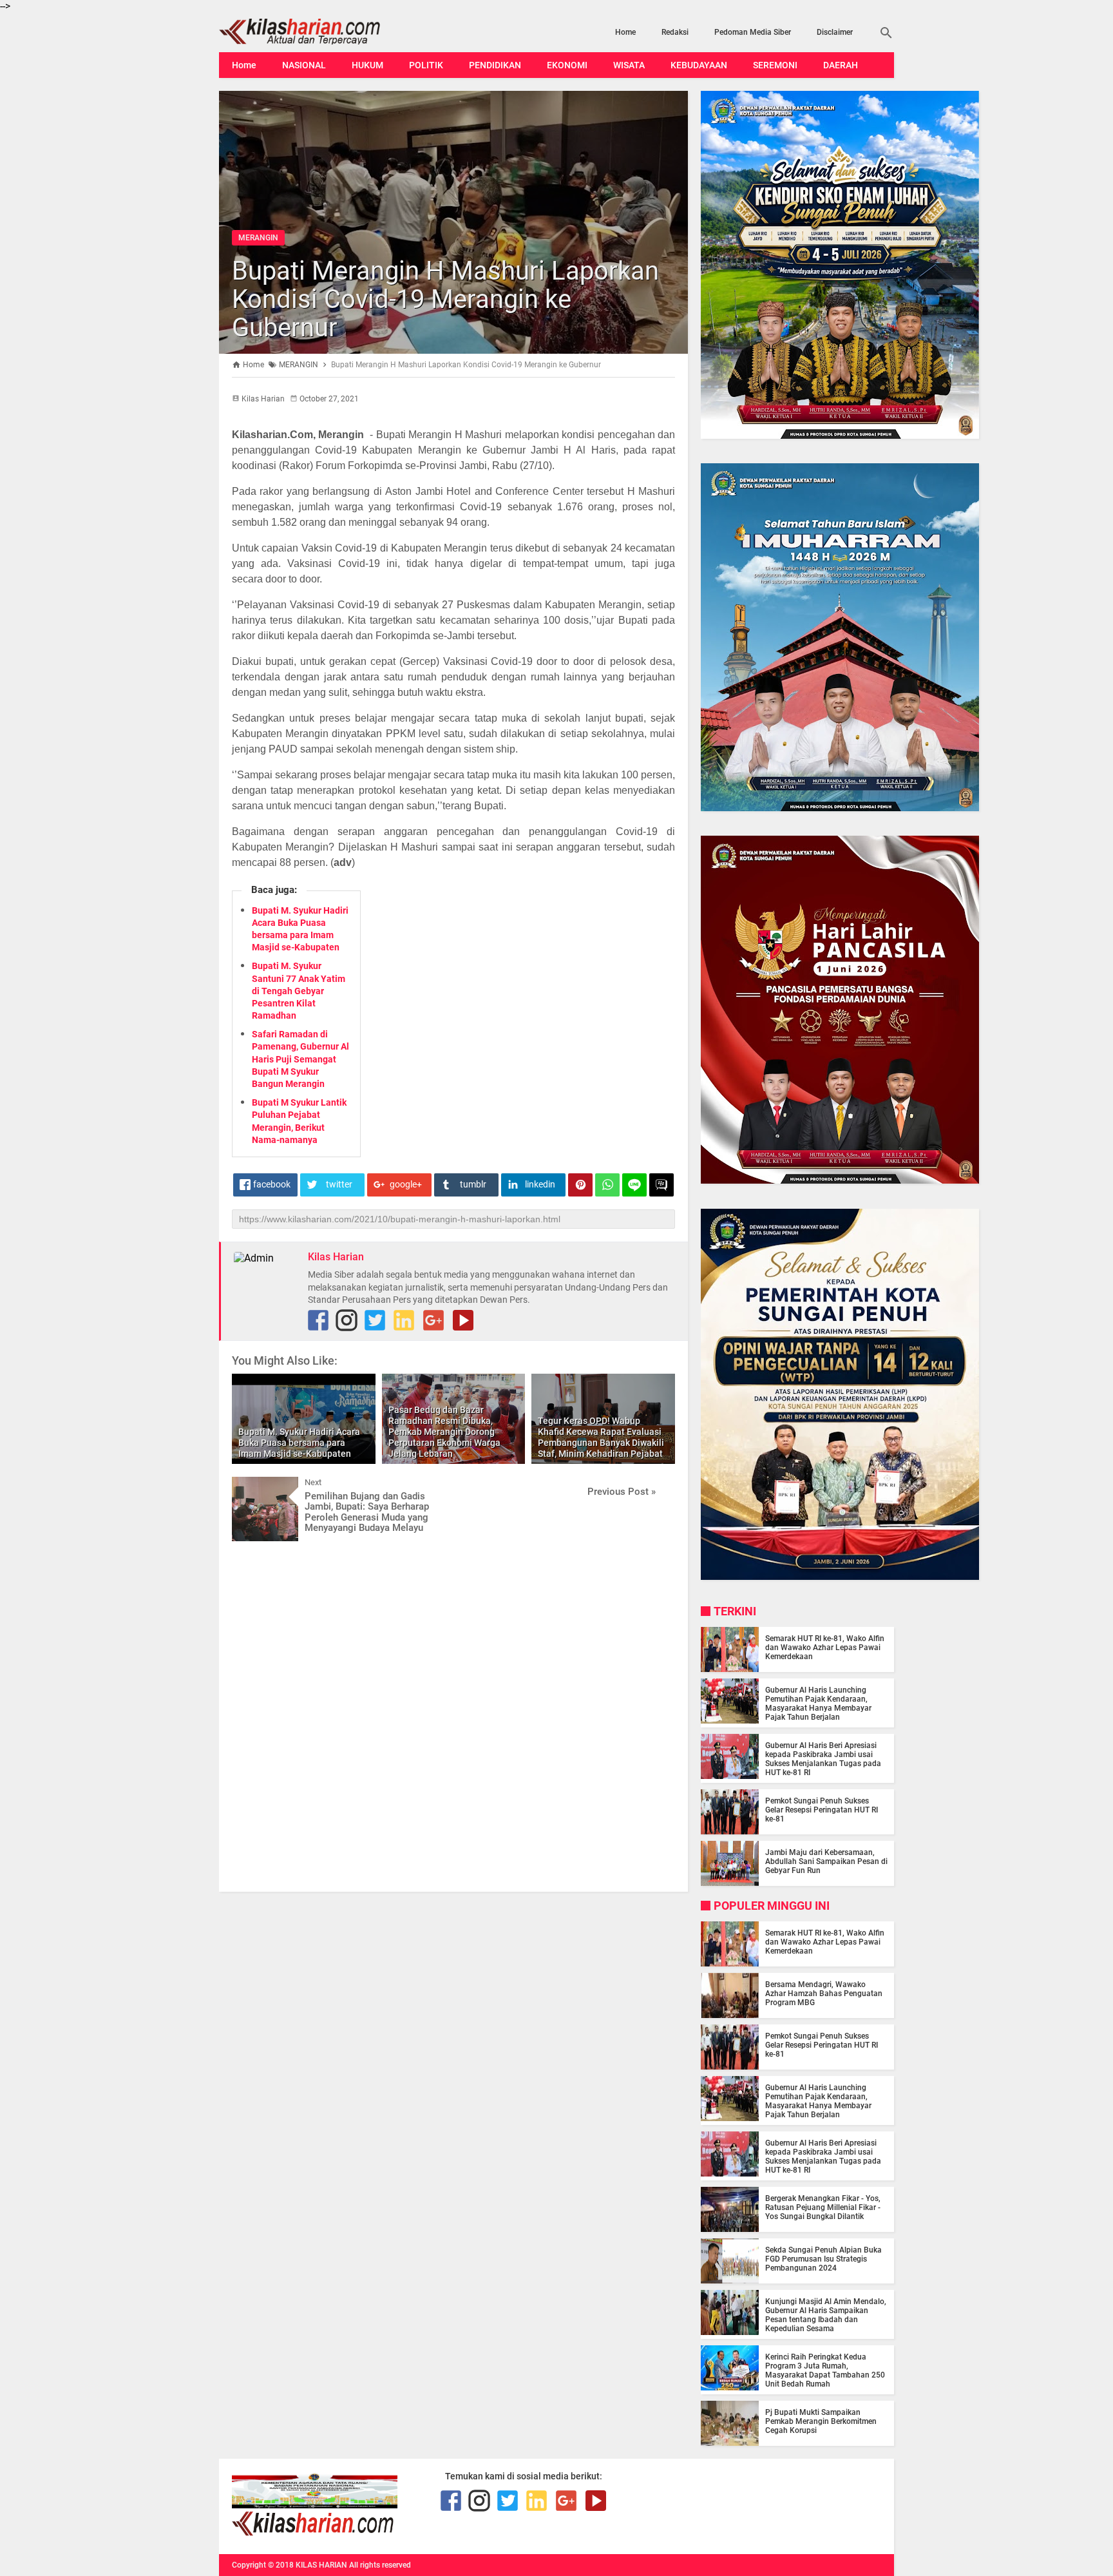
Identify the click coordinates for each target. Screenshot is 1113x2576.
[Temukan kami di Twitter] (375, 1320)
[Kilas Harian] (314, 2533)
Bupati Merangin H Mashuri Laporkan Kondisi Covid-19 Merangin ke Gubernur (445, 299)
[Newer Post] (251, 1486)
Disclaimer (835, 32)
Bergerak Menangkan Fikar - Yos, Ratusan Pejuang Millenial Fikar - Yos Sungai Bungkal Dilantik (823, 2207)
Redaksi (675, 32)
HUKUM (367, 65)
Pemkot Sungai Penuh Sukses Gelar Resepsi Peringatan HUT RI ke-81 (822, 1810)
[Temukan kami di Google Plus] (433, 1320)
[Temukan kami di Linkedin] (404, 1320)
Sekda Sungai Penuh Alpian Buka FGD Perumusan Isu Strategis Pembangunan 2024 (823, 2259)
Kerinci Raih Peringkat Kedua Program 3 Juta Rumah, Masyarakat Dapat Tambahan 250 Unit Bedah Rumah (825, 2370)
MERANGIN (258, 238)
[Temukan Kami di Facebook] (318, 1320)
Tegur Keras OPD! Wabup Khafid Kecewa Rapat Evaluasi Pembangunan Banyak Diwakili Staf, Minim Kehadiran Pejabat (601, 1437)
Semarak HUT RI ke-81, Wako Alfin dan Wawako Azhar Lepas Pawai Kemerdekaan (825, 1648)
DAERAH (841, 65)
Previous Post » (622, 1492)
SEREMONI (775, 65)
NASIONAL (304, 65)
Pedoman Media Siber (753, 32)
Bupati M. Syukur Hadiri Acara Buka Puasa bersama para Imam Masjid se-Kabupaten (299, 1443)
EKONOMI (567, 65)
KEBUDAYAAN (699, 65)
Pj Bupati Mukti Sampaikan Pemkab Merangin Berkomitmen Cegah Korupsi (821, 2421)
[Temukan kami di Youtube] (463, 1320)
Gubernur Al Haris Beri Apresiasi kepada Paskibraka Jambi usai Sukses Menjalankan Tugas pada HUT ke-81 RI (823, 1759)
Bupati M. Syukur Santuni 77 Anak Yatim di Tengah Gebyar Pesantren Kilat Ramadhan (299, 991)
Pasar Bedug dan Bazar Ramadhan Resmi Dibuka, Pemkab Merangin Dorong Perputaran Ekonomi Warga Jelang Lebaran (444, 1431)
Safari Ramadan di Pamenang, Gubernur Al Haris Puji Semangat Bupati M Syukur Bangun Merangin (300, 1059)
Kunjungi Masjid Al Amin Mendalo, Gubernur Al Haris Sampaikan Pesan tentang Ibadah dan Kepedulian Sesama (826, 2315)
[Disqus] (453, 1715)
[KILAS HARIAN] (320, 32)
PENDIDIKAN (495, 65)
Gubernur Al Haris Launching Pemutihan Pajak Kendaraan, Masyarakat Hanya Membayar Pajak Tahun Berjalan (818, 1704)
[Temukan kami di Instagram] (347, 1320)
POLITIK (426, 65)
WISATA (629, 65)
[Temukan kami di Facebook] (451, 2501)
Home (625, 32)
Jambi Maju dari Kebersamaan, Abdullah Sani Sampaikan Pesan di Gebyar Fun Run (826, 1861)
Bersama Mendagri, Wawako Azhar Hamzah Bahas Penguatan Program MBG (824, 1994)
